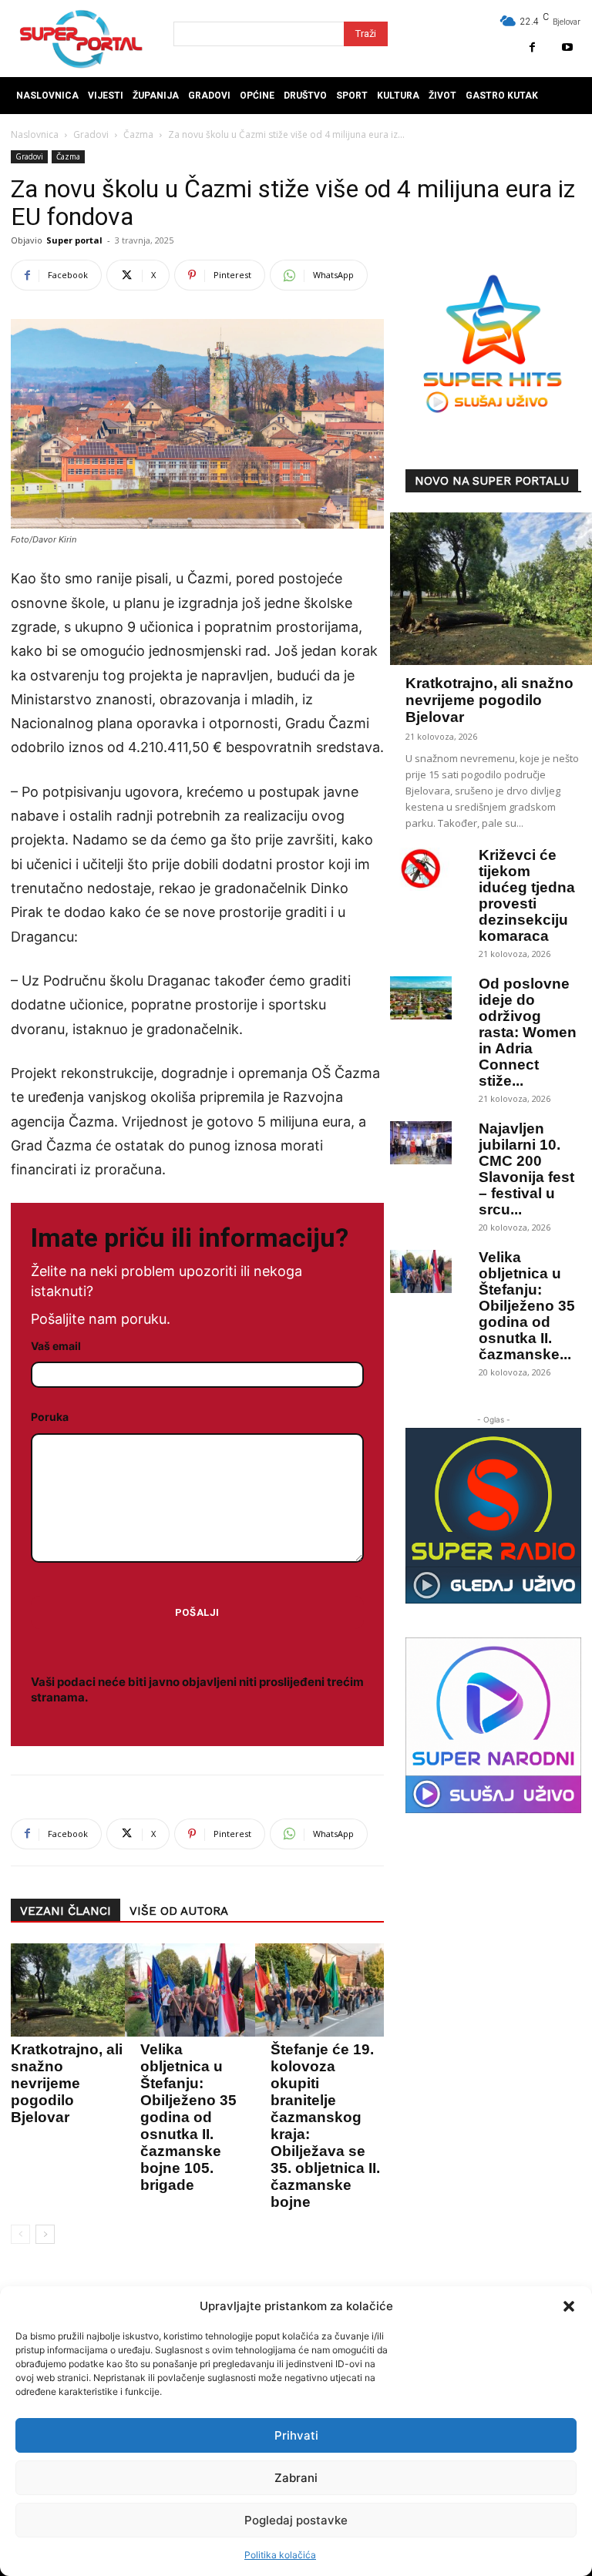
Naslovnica (35, 134)
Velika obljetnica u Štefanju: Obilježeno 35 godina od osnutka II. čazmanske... (527, 1306)
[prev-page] (20, 2234)
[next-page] (45, 2234)
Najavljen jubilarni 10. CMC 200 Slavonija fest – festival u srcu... (526, 1169)
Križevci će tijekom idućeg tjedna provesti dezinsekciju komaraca (527, 895)
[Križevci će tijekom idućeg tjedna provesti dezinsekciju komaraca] (421, 869)
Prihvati (296, 2435)
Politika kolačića (280, 2555)
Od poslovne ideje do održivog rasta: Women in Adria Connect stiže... (528, 1032)
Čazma (138, 134)
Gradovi (91, 134)
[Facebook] (532, 47)
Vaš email (56, 1346)
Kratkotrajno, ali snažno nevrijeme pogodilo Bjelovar (67, 2083)
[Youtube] (567, 47)
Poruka (50, 1417)
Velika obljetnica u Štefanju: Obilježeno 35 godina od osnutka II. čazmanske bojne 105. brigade (188, 2117)
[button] (569, 2306)
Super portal (74, 240)
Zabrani (296, 2478)
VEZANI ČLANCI (66, 1911)
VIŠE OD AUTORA (179, 1911)
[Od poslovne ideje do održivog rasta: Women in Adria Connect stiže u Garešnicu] (421, 998)
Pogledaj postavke (296, 2520)
